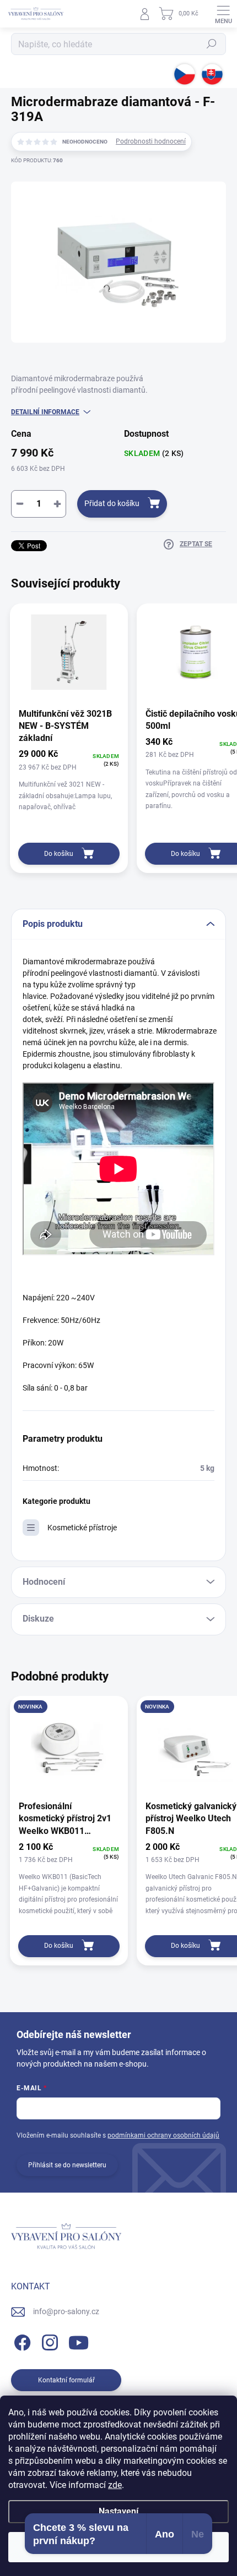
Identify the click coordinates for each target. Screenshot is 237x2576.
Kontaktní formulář (66, 2380)
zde (115, 2485)
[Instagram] (48, 2341)
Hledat (212, 44)
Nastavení (118, 2511)
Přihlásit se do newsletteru (67, 2165)
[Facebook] (21, 2341)
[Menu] (223, 14)
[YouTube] (79, 2341)
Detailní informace (45, 412)
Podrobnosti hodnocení (151, 141)
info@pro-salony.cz (66, 2311)
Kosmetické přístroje (82, 1528)
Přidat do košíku (112, 503)
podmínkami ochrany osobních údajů (163, 2135)
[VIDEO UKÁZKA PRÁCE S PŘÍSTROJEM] (118, 1253)
